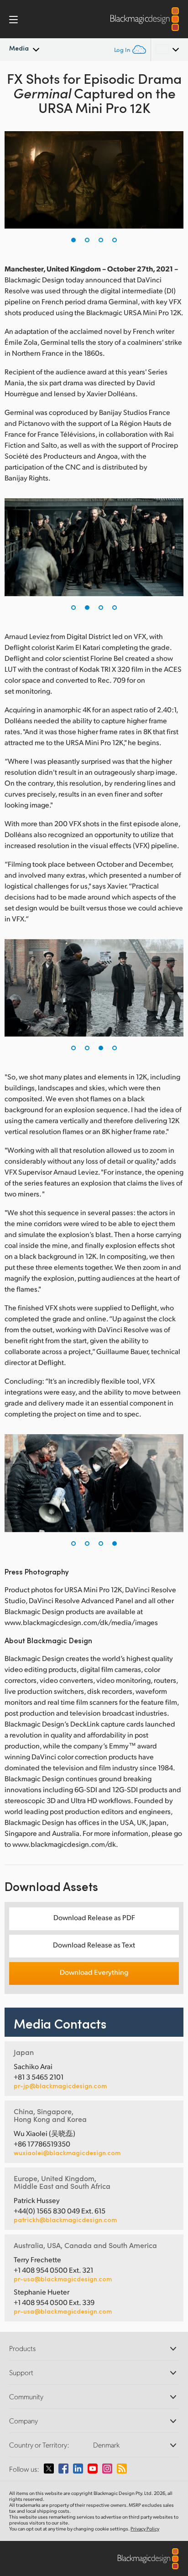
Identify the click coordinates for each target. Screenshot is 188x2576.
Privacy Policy (145, 2529)
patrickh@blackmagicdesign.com (65, 2220)
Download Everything (94, 1972)
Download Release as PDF (94, 1917)
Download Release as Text (94, 1945)
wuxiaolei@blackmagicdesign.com (67, 2153)
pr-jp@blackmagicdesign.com (60, 2086)
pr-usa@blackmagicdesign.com (63, 2279)
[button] (73, 240)
